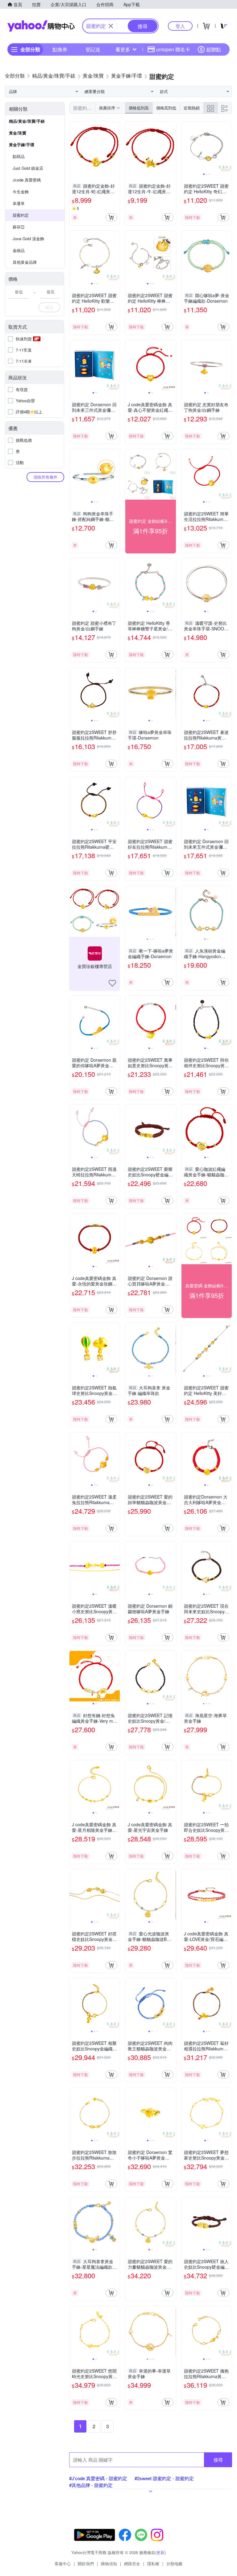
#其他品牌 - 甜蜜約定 (91, 2485)
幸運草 (19, 203)
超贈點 (214, 49)
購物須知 (109, 2563)
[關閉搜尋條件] (111, 26)
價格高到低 (166, 108)
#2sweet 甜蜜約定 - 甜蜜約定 (164, 2478)
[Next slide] (228, 147)
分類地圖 (174, 2563)
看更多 (123, 49)
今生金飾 (21, 192)
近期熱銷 (192, 108)
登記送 (93, 49)
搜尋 (218, 2460)
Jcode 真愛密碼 (27, 180)
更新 (160, 2552)
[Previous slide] (185, 147)
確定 (49, 307)
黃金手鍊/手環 (22, 145)
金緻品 (19, 250)
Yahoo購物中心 (41, 26)
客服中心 (63, 2563)
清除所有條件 (45, 477)
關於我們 (86, 2563)
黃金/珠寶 (18, 133)
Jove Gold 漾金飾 (28, 239)
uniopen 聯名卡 (173, 49)
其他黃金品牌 (25, 262)
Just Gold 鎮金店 (28, 168)
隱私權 (153, 2563)
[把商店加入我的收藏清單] (112, 983)
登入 (180, 26)
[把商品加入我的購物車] (111, 217)
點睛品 (19, 156)
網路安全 (132, 2563)
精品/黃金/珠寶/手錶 (27, 121)
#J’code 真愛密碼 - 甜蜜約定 (98, 2478)
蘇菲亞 (19, 227)
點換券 (60, 49)
